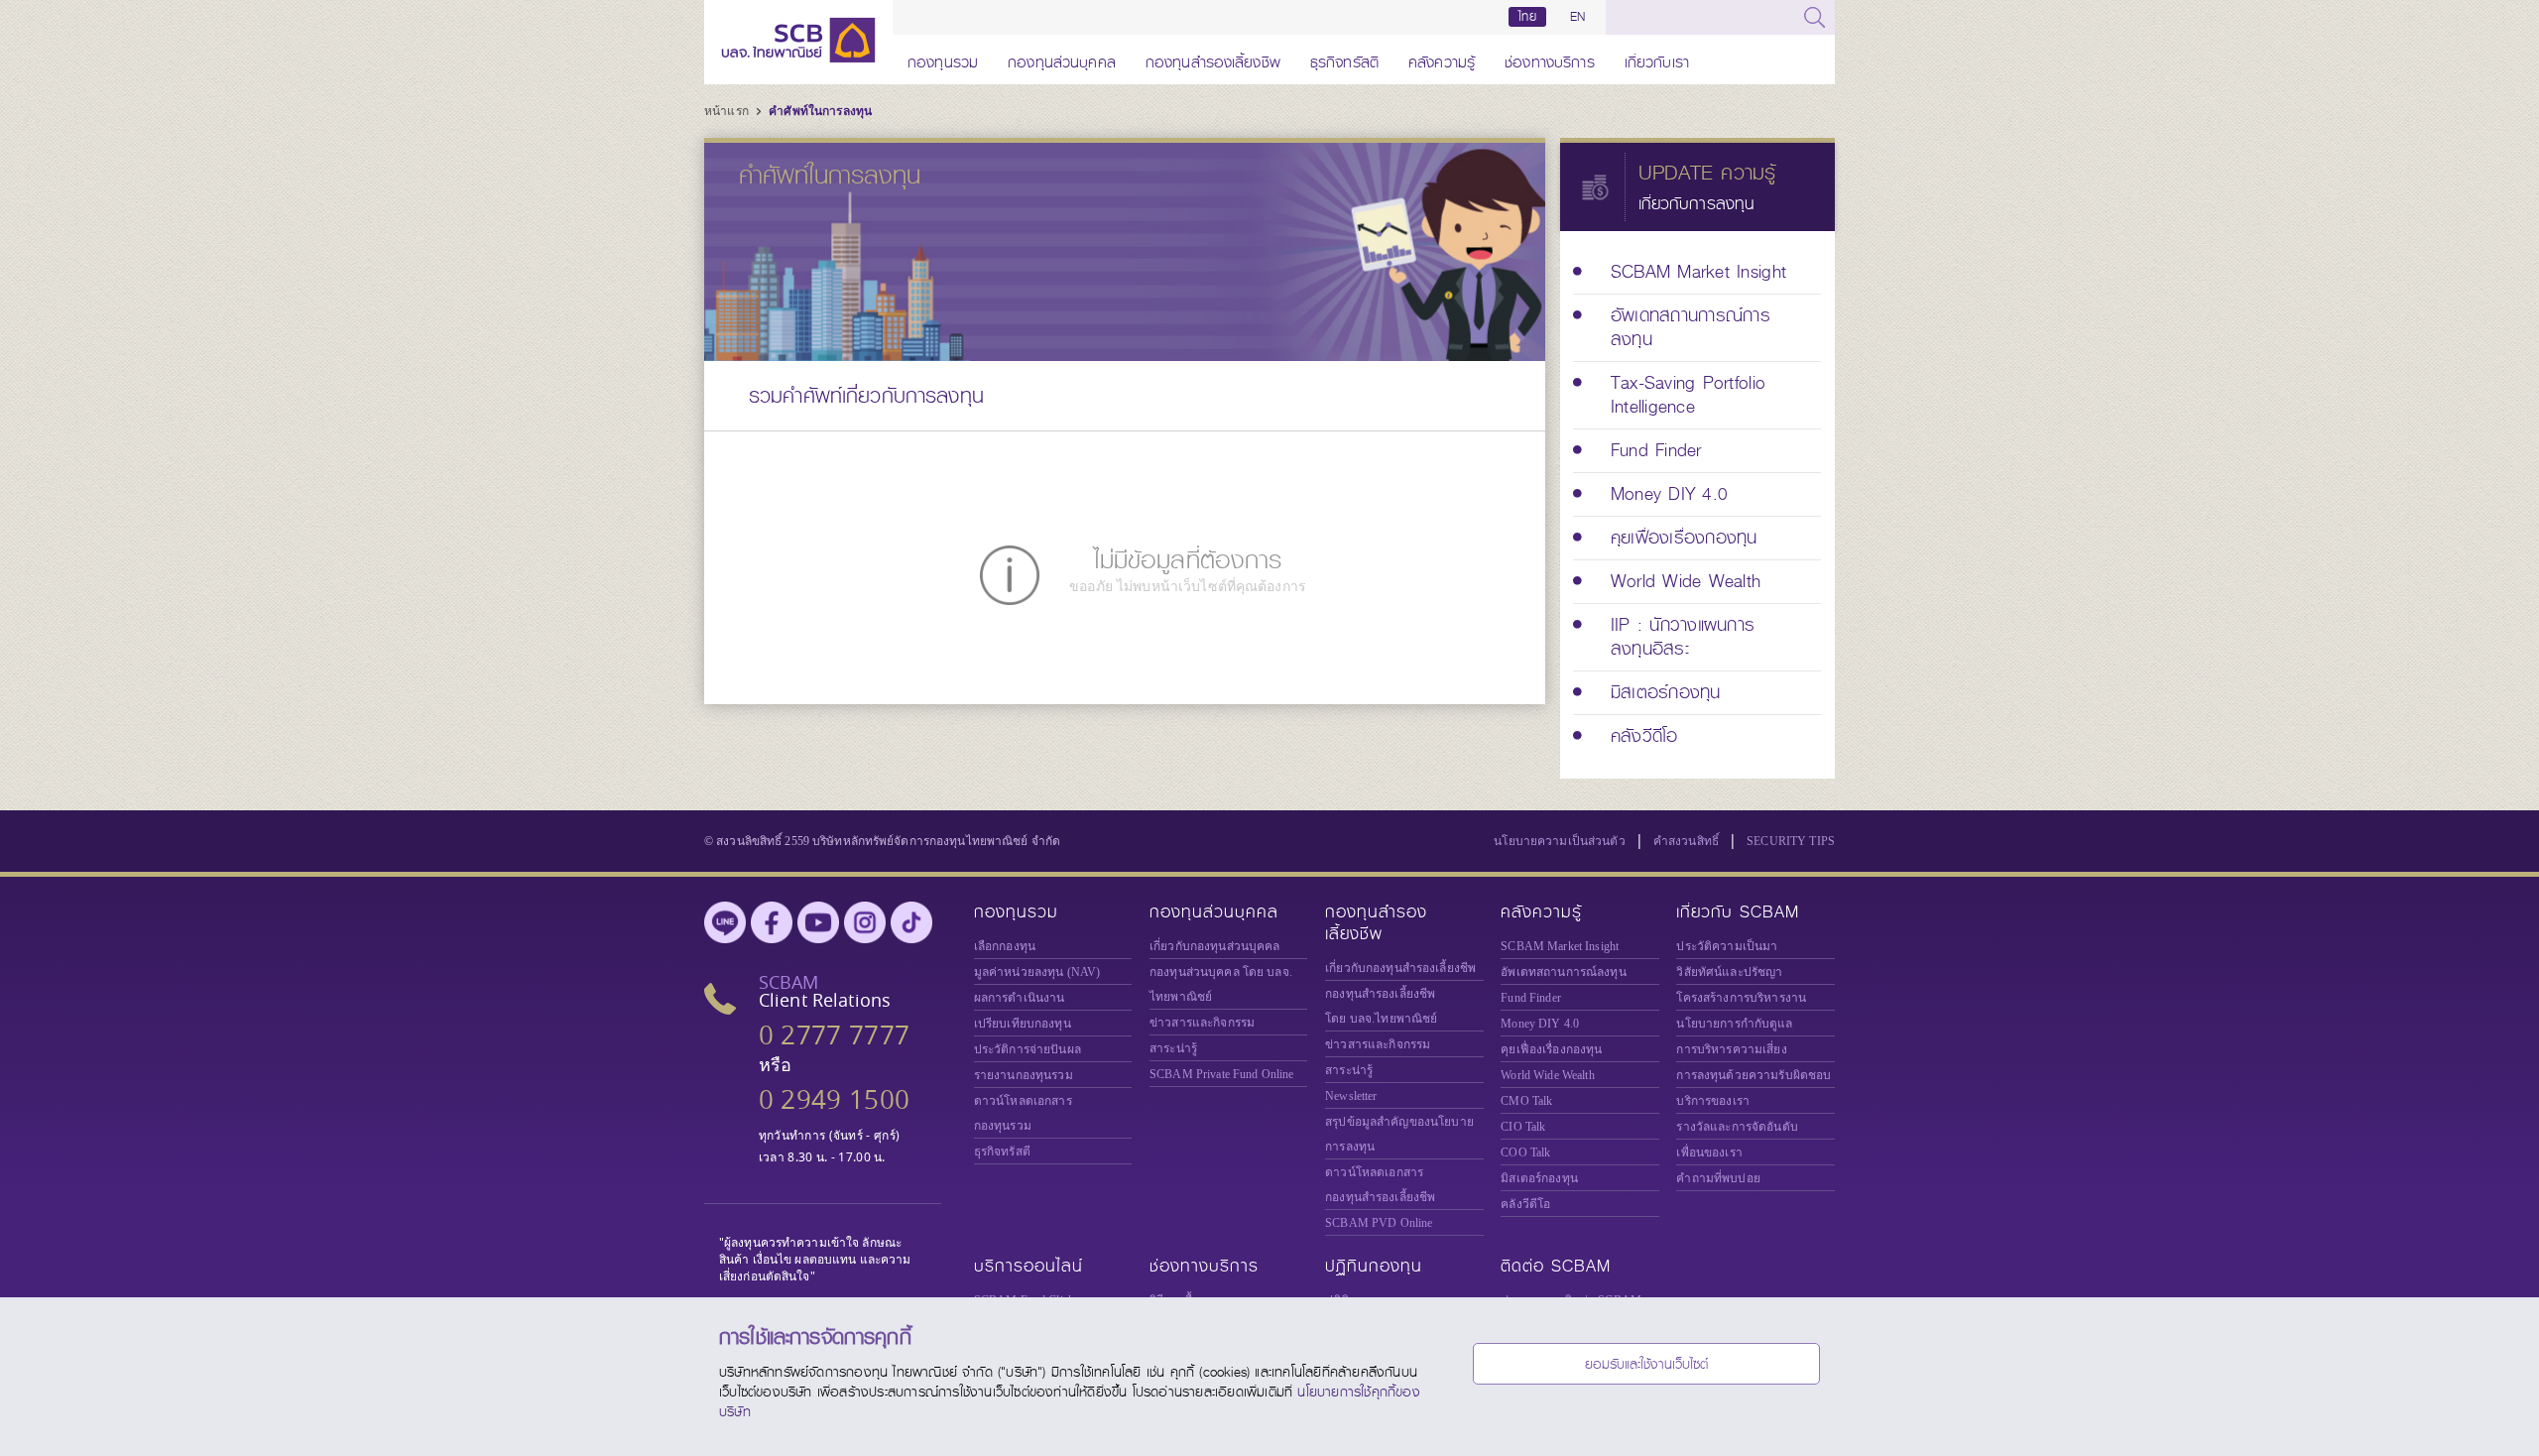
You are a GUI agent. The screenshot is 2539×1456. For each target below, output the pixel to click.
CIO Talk (1523, 1127)
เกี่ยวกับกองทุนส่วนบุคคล (1215, 946)
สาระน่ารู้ (1173, 1048)
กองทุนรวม (943, 59)
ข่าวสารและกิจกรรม (1202, 1023)
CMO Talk (1526, 1101)
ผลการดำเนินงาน (1020, 998)
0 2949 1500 (834, 1099)
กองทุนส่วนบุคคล (1062, 59)
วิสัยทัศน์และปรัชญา (1729, 972)
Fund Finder (1531, 998)
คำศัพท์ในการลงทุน (820, 111)
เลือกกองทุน (1005, 946)
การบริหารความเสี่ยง (1731, 1049)
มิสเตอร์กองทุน (1539, 1178)
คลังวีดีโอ (1525, 1204)
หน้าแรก (728, 111)
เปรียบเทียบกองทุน (1023, 1024)
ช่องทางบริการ (1550, 59)
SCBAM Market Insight (1560, 946)
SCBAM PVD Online (1379, 1223)
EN (1577, 17)
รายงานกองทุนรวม (1024, 1075)
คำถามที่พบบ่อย (1718, 1178)
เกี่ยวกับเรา (1657, 59)
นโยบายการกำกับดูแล (1734, 1024)
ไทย (1527, 17)
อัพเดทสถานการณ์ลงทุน (1563, 972)
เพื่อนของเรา (1709, 1153)
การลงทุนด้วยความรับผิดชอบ (1753, 1075)
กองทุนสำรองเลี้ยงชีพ (1213, 59)
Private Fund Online (1222, 1074)
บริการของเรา (1713, 1101)
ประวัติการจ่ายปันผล (1028, 1049)
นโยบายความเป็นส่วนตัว (1560, 841)
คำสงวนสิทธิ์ (1686, 841)
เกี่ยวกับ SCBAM (1738, 912)
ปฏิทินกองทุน (1374, 1266)
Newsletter (1351, 1096)
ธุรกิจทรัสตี (1344, 59)
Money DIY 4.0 (1540, 1024)
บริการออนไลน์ (1028, 1266)
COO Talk (1525, 1153)
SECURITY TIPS (1791, 841)
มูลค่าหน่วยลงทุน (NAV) (1037, 972)
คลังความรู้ (1442, 59)
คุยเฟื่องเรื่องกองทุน (1551, 1049)
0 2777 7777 (834, 1035)
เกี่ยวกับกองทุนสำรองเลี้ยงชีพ (1400, 968)
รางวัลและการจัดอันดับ (1737, 1127)
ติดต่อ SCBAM (1556, 1266)
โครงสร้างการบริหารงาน (1741, 998)
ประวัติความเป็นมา (1727, 946)
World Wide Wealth (1547, 1075)
